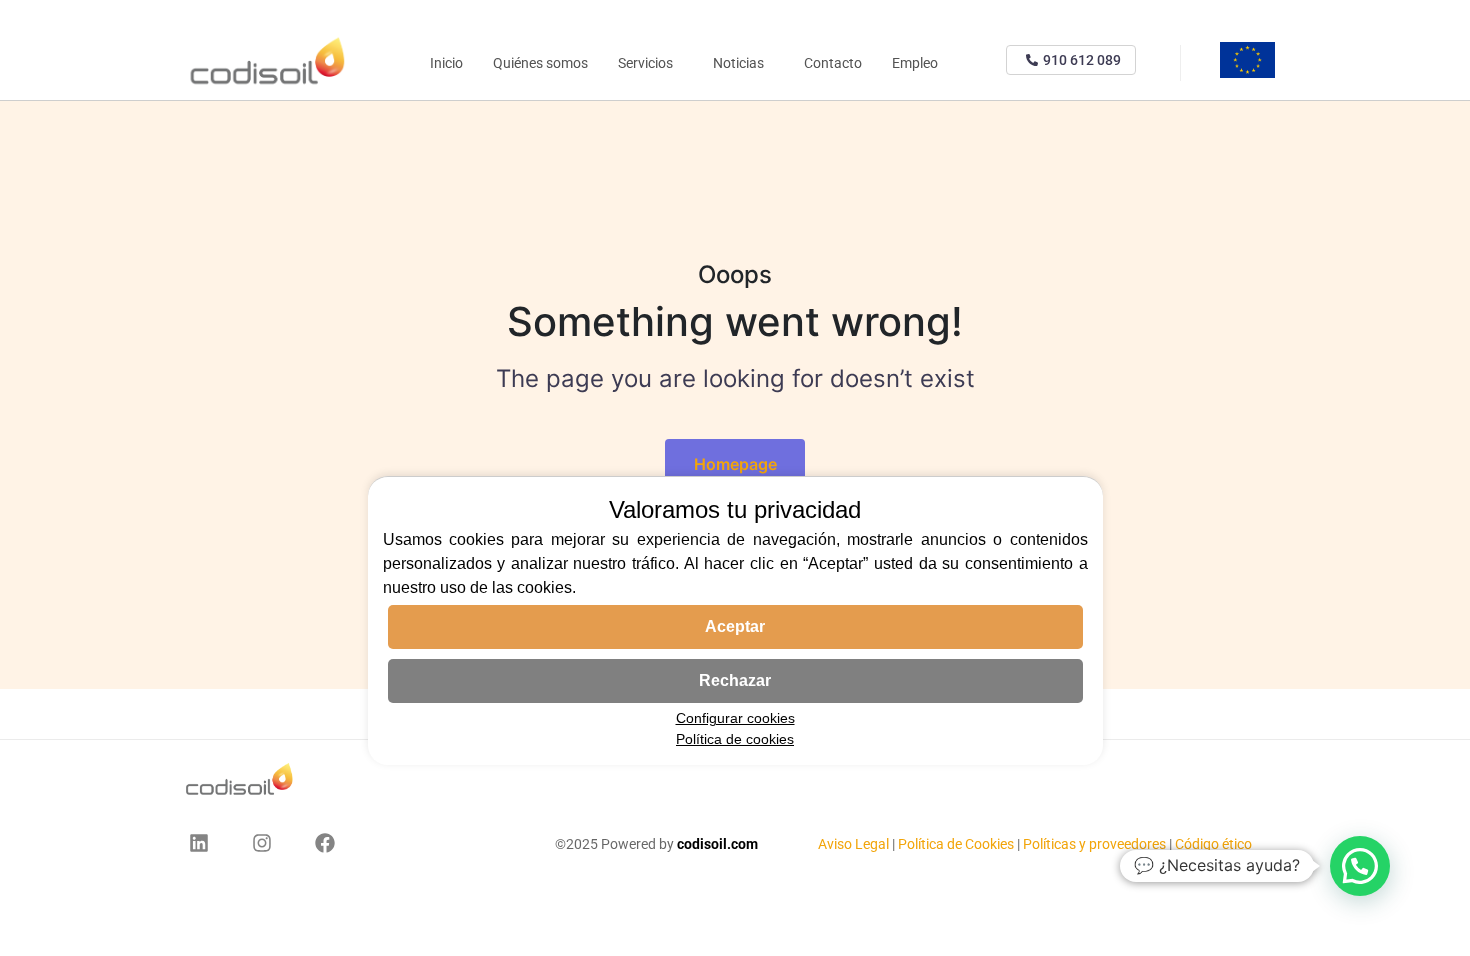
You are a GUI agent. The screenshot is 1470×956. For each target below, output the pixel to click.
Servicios (645, 63)
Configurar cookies (735, 718)
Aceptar (735, 626)
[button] (1360, 866)
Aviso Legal (855, 844)
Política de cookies (735, 739)
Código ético (1213, 844)
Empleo (915, 63)
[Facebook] (325, 843)
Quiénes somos (540, 63)
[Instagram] (262, 843)
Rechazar (735, 680)
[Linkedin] (199, 843)
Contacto (833, 63)
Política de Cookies (956, 844)
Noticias (738, 63)
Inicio (446, 63)
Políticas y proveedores (1094, 844)
